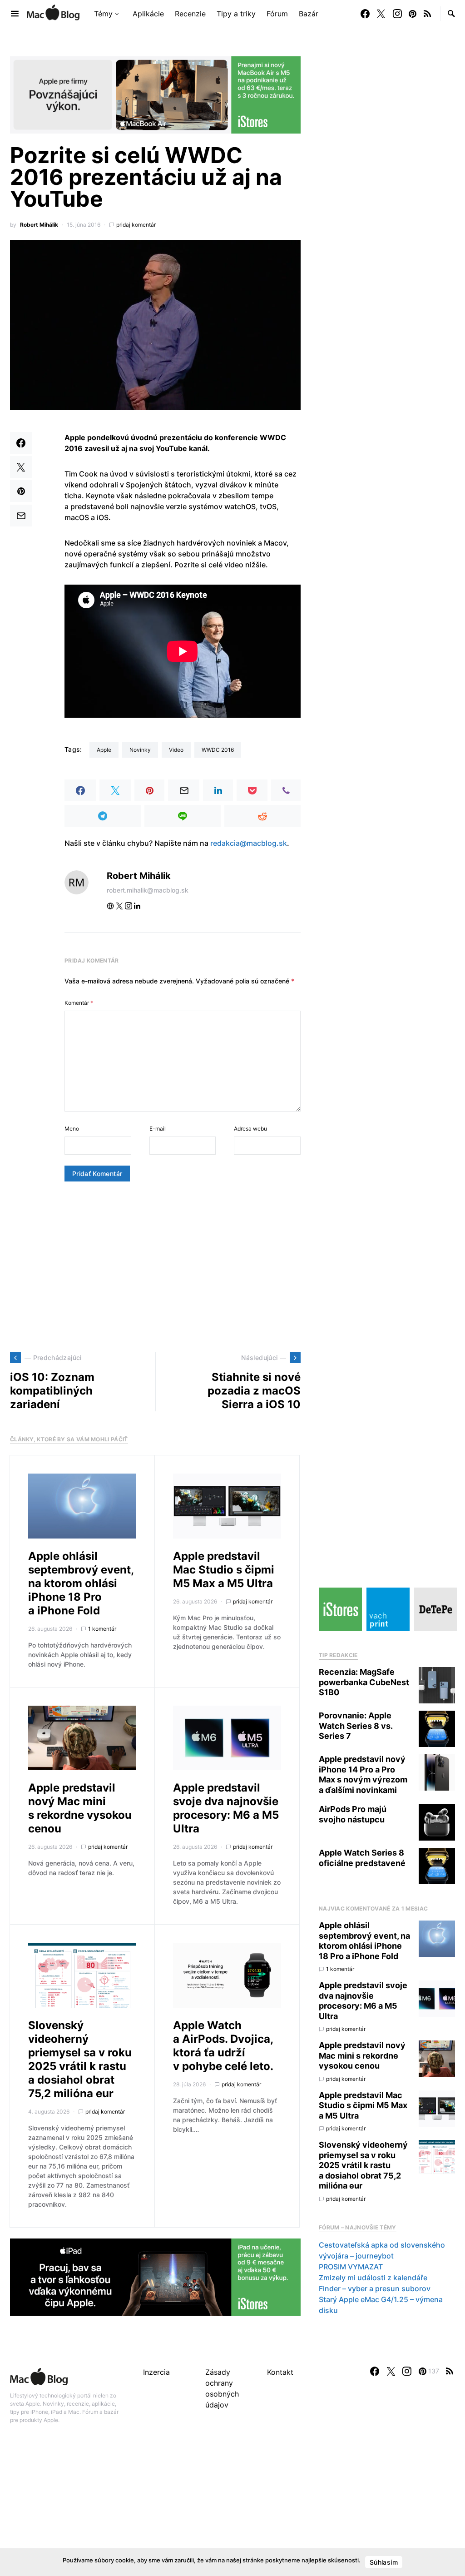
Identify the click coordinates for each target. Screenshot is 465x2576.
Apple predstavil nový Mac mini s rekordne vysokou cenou (80, 1808)
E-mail (158, 1129)
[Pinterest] (413, 14)
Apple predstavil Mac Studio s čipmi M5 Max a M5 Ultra (224, 1570)
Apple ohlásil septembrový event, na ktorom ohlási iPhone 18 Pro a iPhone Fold (81, 1583)
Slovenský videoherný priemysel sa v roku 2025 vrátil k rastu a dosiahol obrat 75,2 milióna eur (80, 2059)
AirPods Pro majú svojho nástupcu (353, 1814)
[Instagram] (397, 14)
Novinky (140, 750)
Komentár (79, 1003)
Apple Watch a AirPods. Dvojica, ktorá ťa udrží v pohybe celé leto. (223, 2046)
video (176, 750)
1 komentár (102, 1629)
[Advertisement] (155, 1267)
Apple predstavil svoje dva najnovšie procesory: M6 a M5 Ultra (226, 1808)
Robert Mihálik (39, 225)
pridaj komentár (136, 225)
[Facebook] (365, 14)
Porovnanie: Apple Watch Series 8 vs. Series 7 (356, 1726)
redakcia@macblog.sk (249, 843)
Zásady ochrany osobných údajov (222, 2388)
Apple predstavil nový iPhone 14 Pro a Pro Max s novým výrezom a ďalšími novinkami (363, 1774)
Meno (72, 1129)
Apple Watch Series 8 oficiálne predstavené (362, 1858)
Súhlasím (384, 2562)
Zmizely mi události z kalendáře (373, 2278)
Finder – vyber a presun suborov (375, 2288)
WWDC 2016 (218, 750)
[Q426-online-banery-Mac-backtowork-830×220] (155, 94)
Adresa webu (250, 1129)
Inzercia (156, 2372)
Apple (104, 750)
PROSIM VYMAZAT (351, 2267)
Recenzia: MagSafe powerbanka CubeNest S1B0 (364, 1682)
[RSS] (427, 14)
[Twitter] (381, 14)
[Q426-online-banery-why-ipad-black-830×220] (155, 2276)
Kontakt (280, 2372)
